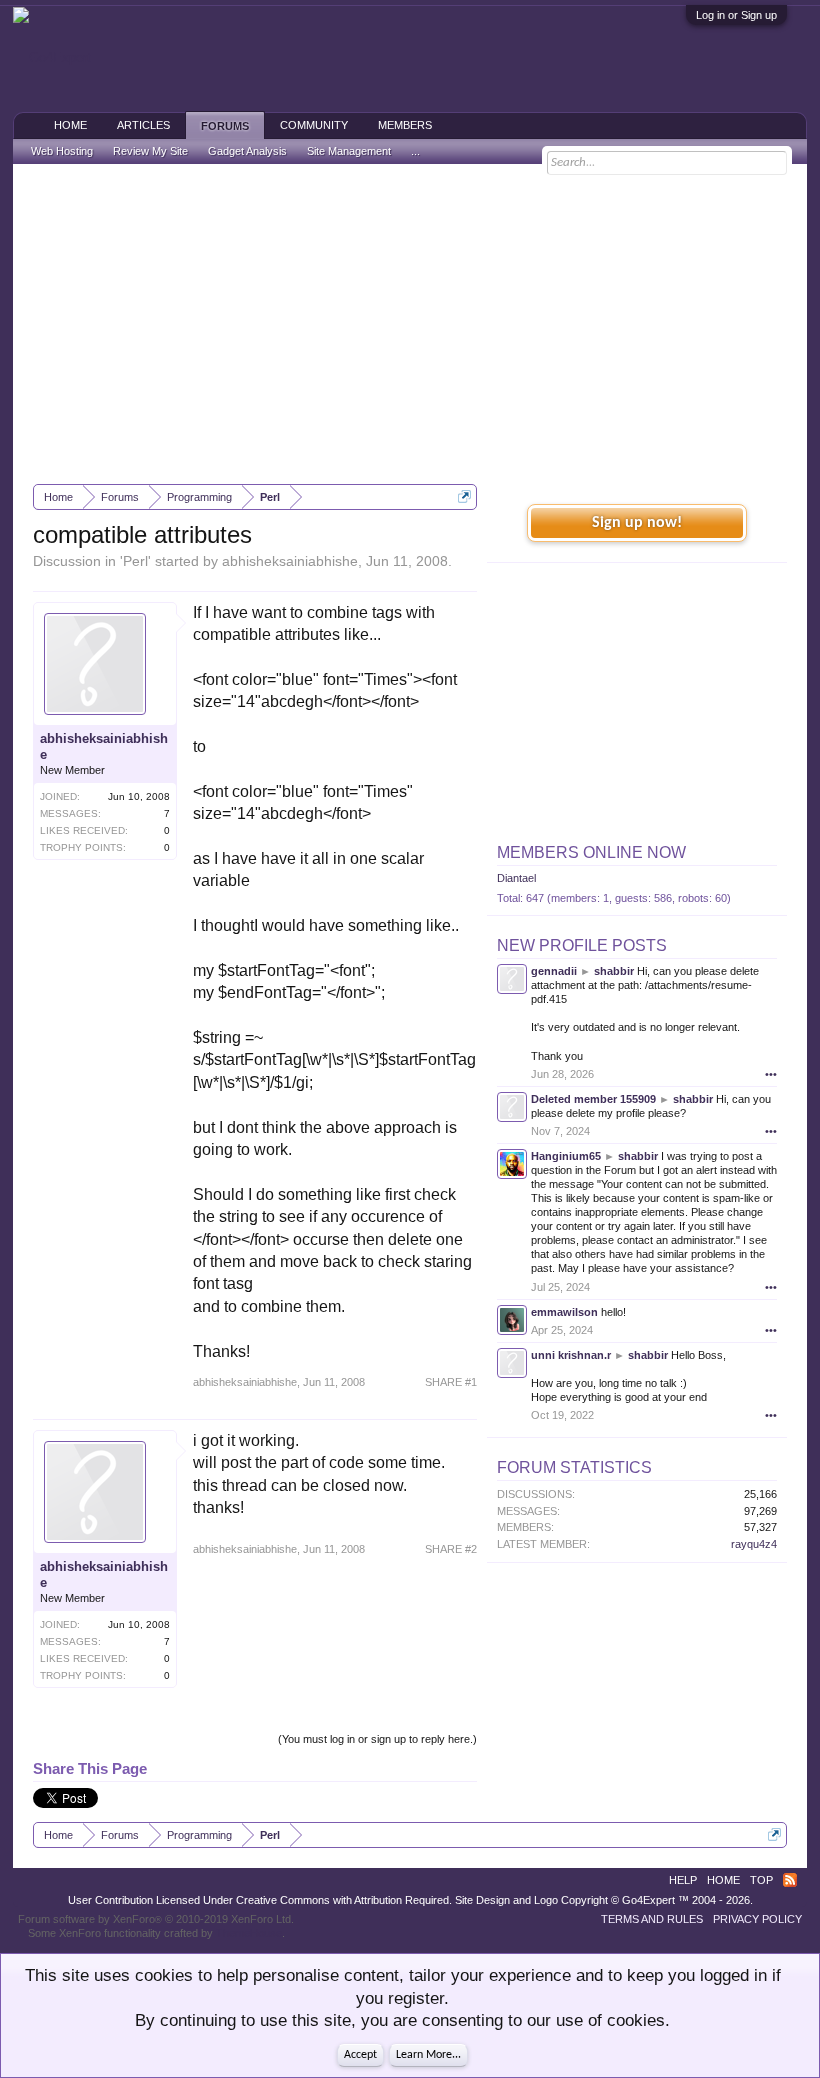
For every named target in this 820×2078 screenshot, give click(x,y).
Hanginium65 (566, 1156)
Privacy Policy (757, 1919)
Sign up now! (637, 523)
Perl (135, 561)
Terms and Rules (652, 1919)
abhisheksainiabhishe (290, 561)
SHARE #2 (451, 1549)
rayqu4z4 (754, 1544)
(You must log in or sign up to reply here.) (377, 1739)
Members (405, 125)
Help (683, 1880)
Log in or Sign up (736, 15)
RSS (790, 1880)
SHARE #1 (451, 1382)
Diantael (516, 878)
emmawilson (564, 1312)
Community (314, 125)
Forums (225, 126)
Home (70, 125)
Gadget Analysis (247, 151)
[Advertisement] (410, 324)
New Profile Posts (582, 945)
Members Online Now (591, 852)
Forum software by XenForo (156, 1919)
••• (771, 1074)
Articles (143, 125)
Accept (360, 2055)
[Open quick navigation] (464, 496)
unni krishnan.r (571, 1355)
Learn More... (428, 2055)
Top (761, 1880)
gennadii (554, 971)
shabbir (614, 971)
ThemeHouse (249, 1933)
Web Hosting (62, 151)
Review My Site (150, 151)
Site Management (349, 151)
